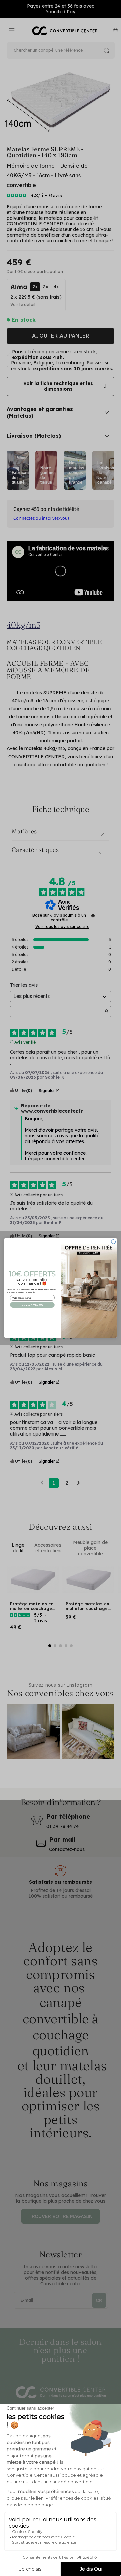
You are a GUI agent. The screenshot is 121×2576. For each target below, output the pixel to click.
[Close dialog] (113, 1241)
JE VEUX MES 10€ (32, 1305)
